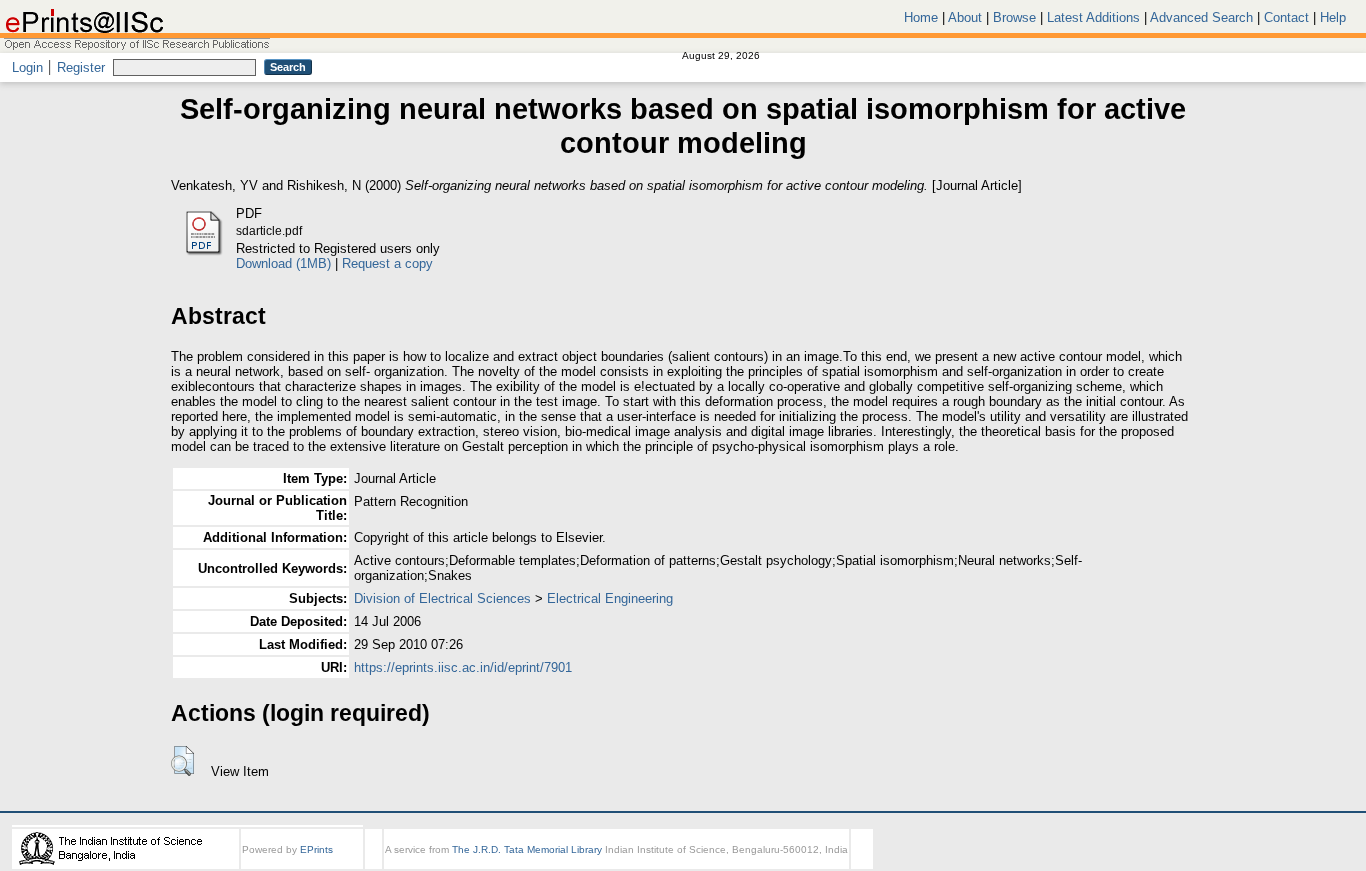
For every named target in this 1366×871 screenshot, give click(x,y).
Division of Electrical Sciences (442, 598)
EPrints (316, 849)
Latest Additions (1093, 17)
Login (27, 67)
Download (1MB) (283, 263)
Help (1333, 17)
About (965, 17)
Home (921, 17)
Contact (1286, 17)
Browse (1014, 17)
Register (81, 67)
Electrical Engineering (610, 598)
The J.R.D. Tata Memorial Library (527, 849)
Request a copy (387, 263)
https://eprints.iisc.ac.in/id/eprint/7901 (463, 667)
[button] (182, 761)
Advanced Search (1201, 17)
